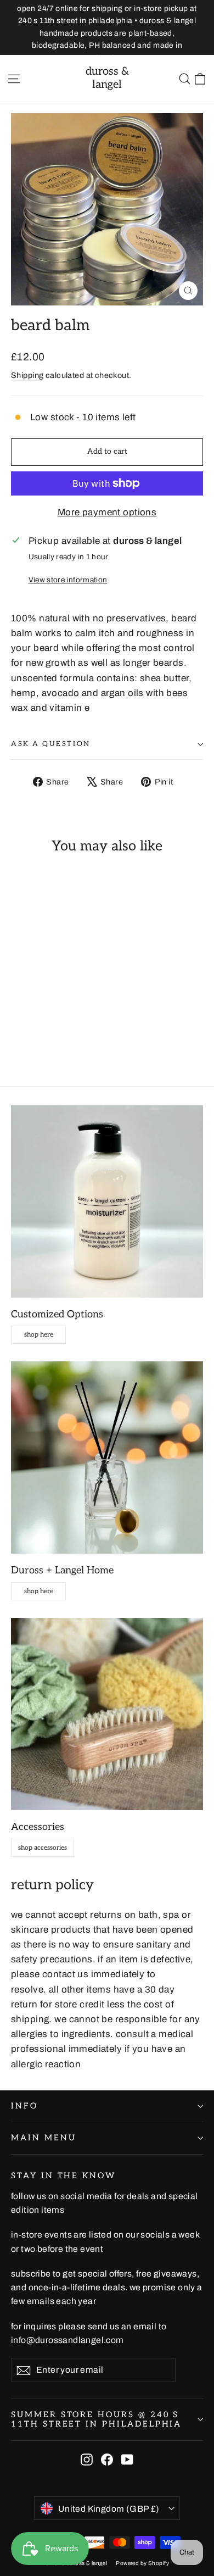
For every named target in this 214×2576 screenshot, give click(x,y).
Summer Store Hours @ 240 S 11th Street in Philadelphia (96, 2420)
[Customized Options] (107, 1201)
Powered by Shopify (142, 2563)
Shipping (27, 375)
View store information (68, 580)
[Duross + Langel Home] (107, 1457)
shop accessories (43, 1848)
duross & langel (107, 78)
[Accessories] (107, 1714)
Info (24, 2106)
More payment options (107, 512)
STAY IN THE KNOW (63, 2176)
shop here (39, 1335)
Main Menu (43, 2138)
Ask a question (51, 744)
